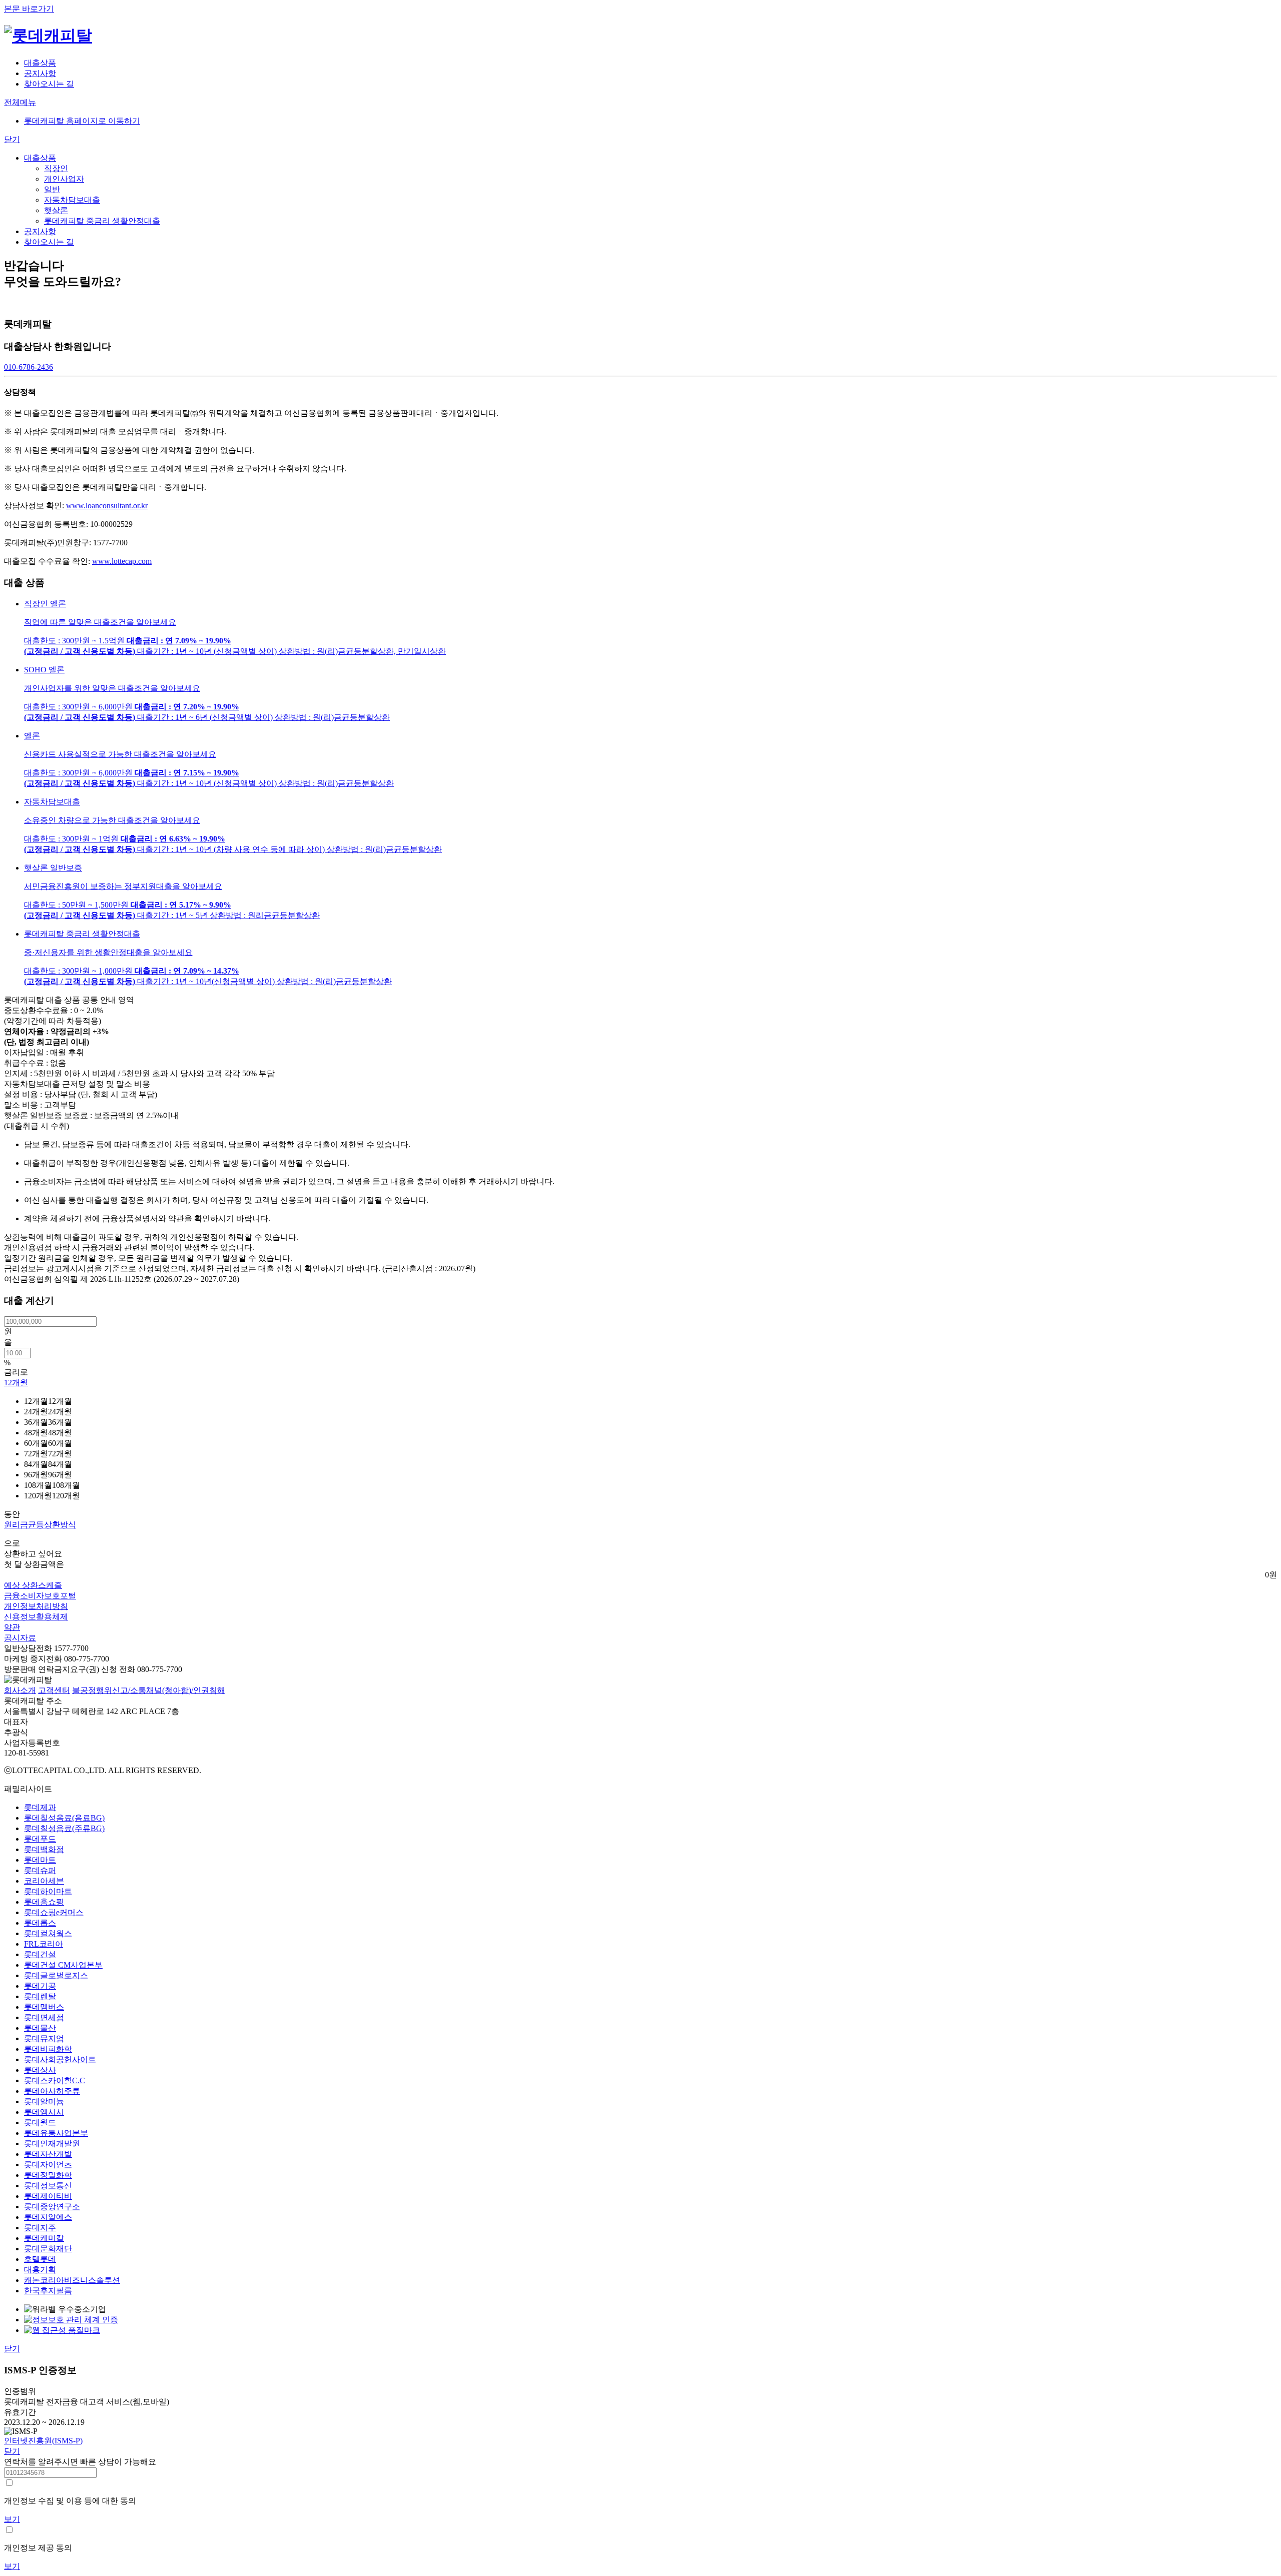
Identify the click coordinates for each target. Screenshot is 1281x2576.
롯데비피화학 (48, 2049)
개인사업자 (64, 179)
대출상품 (40, 158)
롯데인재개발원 (52, 2143)
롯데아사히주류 (52, 2091)
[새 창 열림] (62, 2330)
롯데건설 (40, 1954)
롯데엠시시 (44, 2112)
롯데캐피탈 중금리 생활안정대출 (102, 221)
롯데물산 (40, 2028)
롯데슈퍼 (40, 1870)
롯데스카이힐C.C (55, 2080)
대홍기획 (40, 2270)
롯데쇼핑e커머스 (54, 1912)
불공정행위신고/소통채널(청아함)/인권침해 (149, 1690)
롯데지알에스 (48, 2217)
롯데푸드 (40, 1839)
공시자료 (20, 1638)
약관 (12, 1627)
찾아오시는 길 (49, 242)
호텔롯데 (40, 2259)
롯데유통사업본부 (56, 2133)
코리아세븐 (44, 1881)
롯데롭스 (40, 1923)
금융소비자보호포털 (40, 1596)
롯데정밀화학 (48, 2175)
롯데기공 (40, 1986)
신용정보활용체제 (36, 1617)
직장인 (56, 168)
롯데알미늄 (44, 2101)
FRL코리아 (44, 1944)
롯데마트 (40, 1860)
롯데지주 (40, 2228)
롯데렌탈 (40, 1996)
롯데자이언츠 (48, 2165)
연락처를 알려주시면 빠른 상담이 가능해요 (80, 2462)
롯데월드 (40, 2122)
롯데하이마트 (48, 1891)
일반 (52, 189)
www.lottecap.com (122, 561)
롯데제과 (40, 1807)
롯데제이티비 (48, 2196)
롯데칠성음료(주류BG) (64, 1828)
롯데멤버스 (44, 2007)
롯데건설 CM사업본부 (63, 1965)
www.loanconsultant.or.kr (107, 506)
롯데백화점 (44, 1849)
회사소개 (20, 1690)
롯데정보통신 (48, 2186)
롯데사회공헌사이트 (60, 2059)
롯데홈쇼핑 (44, 1902)
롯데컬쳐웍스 (48, 1933)
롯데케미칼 (44, 2238)
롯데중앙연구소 (52, 2207)
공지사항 (40, 231)
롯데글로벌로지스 (56, 1975)
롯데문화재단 (48, 2249)
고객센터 (54, 1690)
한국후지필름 (48, 2291)
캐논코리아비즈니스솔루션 (72, 2280)
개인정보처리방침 (36, 1606)
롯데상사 (40, 2070)
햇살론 (56, 210)
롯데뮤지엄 (44, 2038)
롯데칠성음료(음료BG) (64, 1818)
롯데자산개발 (48, 2154)
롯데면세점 (44, 2017)
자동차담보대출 (72, 200)
